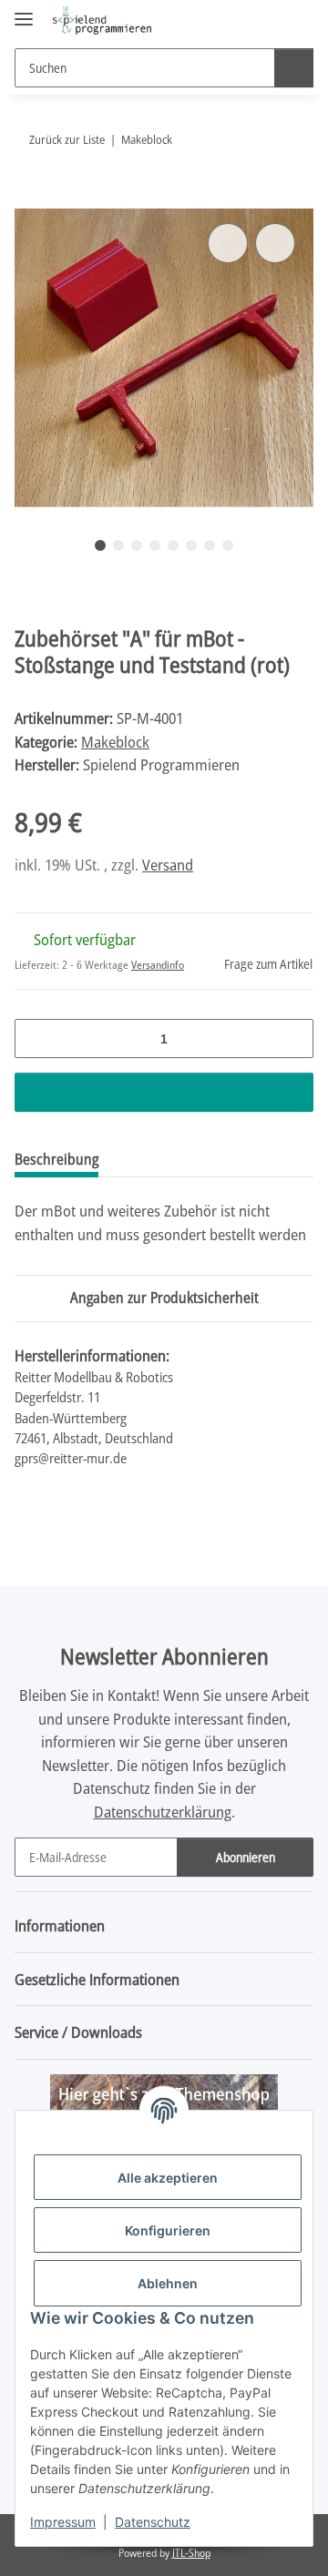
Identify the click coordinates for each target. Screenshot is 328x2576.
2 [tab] (118, 545)
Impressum (63, 2522)
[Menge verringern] (35, 1039)
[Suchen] (294, 68)
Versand (168, 865)
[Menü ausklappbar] (24, 11)
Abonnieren (246, 1857)
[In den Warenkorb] (29, 199)
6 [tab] (191, 545)
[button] (241, 20)
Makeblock (115, 742)
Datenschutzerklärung (163, 1812)
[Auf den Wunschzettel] (275, 243)
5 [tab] (173, 545)
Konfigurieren (168, 2230)
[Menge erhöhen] (293, 1039)
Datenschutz (153, 2522)
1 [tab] (100, 545)
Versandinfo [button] (158, 965)
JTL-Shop (191, 2553)
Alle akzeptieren (168, 2178)
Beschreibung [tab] (56, 1159)
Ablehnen (168, 2283)
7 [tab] (210, 545)
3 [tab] (137, 545)
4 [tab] (155, 545)
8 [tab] (228, 545)
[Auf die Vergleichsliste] (228, 243)
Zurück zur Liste (67, 139)
